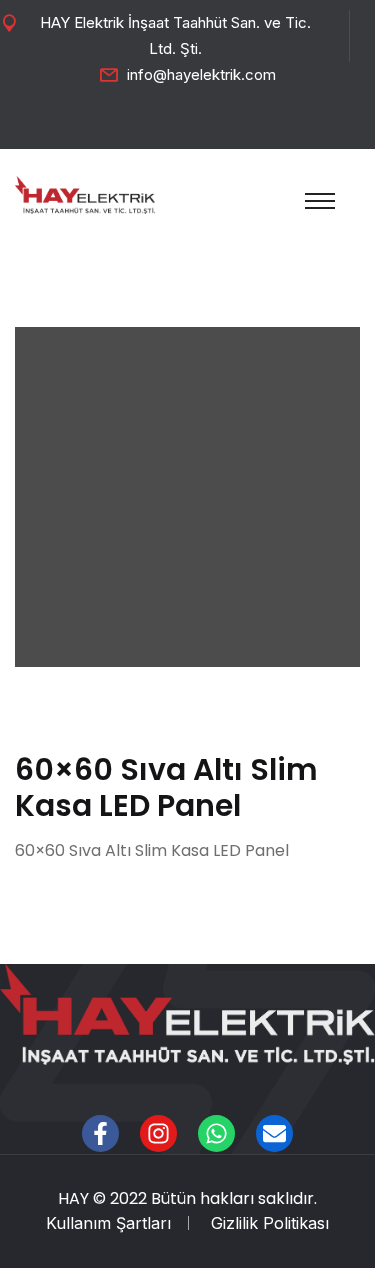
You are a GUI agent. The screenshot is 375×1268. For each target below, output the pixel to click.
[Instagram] (158, 1133)
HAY (73, 1198)
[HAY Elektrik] (85, 193)
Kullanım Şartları (108, 1223)
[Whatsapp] (216, 1133)
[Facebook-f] (100, 1133)
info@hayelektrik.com (201, 74)
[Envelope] (274, 1133)
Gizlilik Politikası (270, 1223)
